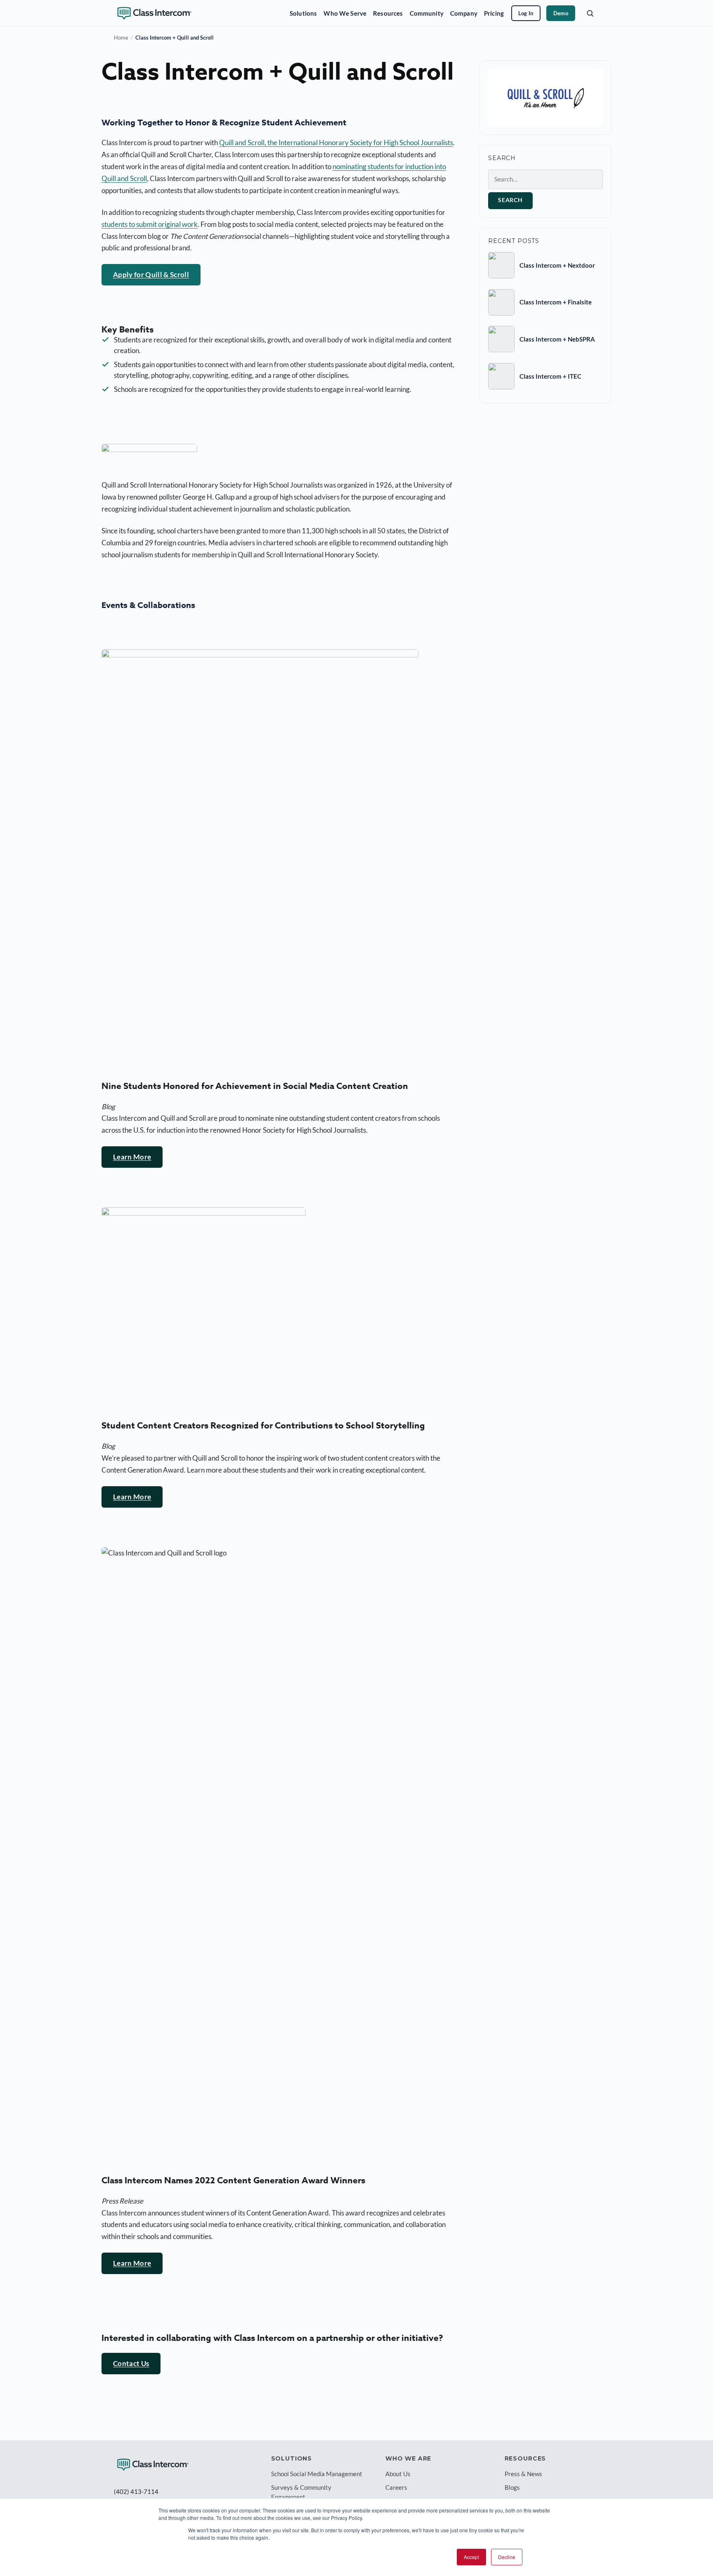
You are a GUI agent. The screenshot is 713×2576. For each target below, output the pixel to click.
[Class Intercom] (153, 2465)
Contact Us (131, 2363)
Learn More (132, 1157)
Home (121, 38)
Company (464, 13)
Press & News (523, 2474)
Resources (388, 13)
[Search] (590, 13)
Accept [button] (471, 2557)
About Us (398, 2474)
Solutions (303, 13)
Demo (561, 13)
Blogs (512, 2487)
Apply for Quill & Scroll (151, 275)
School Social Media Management (317, 2474)
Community (427, 13)
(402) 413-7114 (136, 2491)
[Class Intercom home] (155, 13)
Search (510, 200)
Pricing (494, 13)
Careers (396, 2487)
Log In (526, 13)
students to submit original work (150, 224)
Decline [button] (507, 2557)
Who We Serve (345, 13)
